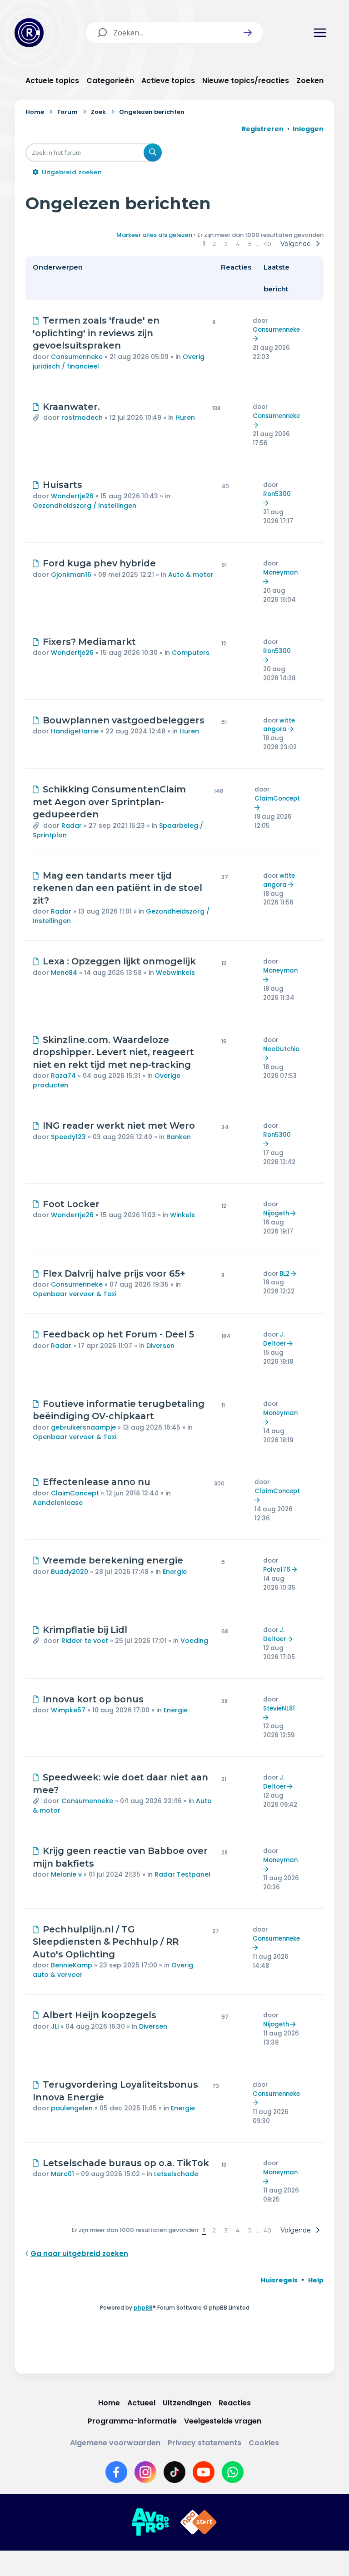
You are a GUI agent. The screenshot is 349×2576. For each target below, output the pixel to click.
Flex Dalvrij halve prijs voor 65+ (114, 1273)
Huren (185, 418)
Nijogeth (276, 1213)
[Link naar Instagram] (145, 2472)
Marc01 (62, 2174)
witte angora (279, 725)
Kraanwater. (71, 407)
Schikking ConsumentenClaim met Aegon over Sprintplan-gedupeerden (109, 802)
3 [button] (226, 244)
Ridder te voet (85, 1641)
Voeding (194, 1641)
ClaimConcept (277, 799)
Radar (72, 826)
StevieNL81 (279, 1708)
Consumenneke (77, 357)
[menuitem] (279, 2280)
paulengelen (72, 2108)
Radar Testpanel (182, 1874)
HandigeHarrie (75, 731)
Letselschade (176, 2174)
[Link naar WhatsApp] (233, 2472)
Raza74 (63, 1076)
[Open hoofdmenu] (320, 33)
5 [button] (250, 244)
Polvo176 (277, 1570)
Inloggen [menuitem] (308, 129)
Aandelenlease (58, 1503)
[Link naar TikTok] (174, 2472)
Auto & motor (191, 575)
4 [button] (238, 244)
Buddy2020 (70, 1572)
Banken (179, 1137)
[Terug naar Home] (29, 33)
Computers (191, 653)
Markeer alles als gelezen (154, 235)
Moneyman (280, 573)
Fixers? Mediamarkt (89, 642)
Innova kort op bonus (93, 1699)
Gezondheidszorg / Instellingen (85, 506)
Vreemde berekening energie (113, 1560)
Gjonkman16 (71, 575)
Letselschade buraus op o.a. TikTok (126, 2163)
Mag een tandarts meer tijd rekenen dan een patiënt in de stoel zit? (117, 888)
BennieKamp (72, 1965)
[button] (248, 33)
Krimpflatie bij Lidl (85, 1630)
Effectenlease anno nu (97, 1482)
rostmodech (82, 418)
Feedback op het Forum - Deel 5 (118, 1334)
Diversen (160, 1346)
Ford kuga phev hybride (99, 563)
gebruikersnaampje (83, 1427)
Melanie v (66, 1874)
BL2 (284, 1274)
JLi (55, 2026)
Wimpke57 (68, 1710)
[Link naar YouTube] (204, 2472)
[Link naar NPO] (199, 2522)
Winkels (182, 1215)
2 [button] (214, 244)
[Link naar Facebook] (116, 2472)
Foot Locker (71, 1204)
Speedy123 (68, 1137)
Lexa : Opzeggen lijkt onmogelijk (119, 961)
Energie (175, 1572)
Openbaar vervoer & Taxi (75, 1294)
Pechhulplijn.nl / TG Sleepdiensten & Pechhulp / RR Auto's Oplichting (106, 1942)
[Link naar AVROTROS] (150, 2522)
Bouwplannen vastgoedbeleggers (124, 720)
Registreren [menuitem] (263, 129)
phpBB (143, 2308)
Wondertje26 (72, 496)
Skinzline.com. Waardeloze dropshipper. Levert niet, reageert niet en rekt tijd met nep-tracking (113, 1052)
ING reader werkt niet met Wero (119, 1126)
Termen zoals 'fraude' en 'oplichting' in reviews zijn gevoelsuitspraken (96, 333)
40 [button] (267, 244)
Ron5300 (277, 494)
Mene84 (64, 973)
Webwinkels (175, 973)
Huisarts (62, 485)
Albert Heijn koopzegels (100, 2015)
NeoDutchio (281, 1049)
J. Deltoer (274, 1339)
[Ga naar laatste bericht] (257, 339)
